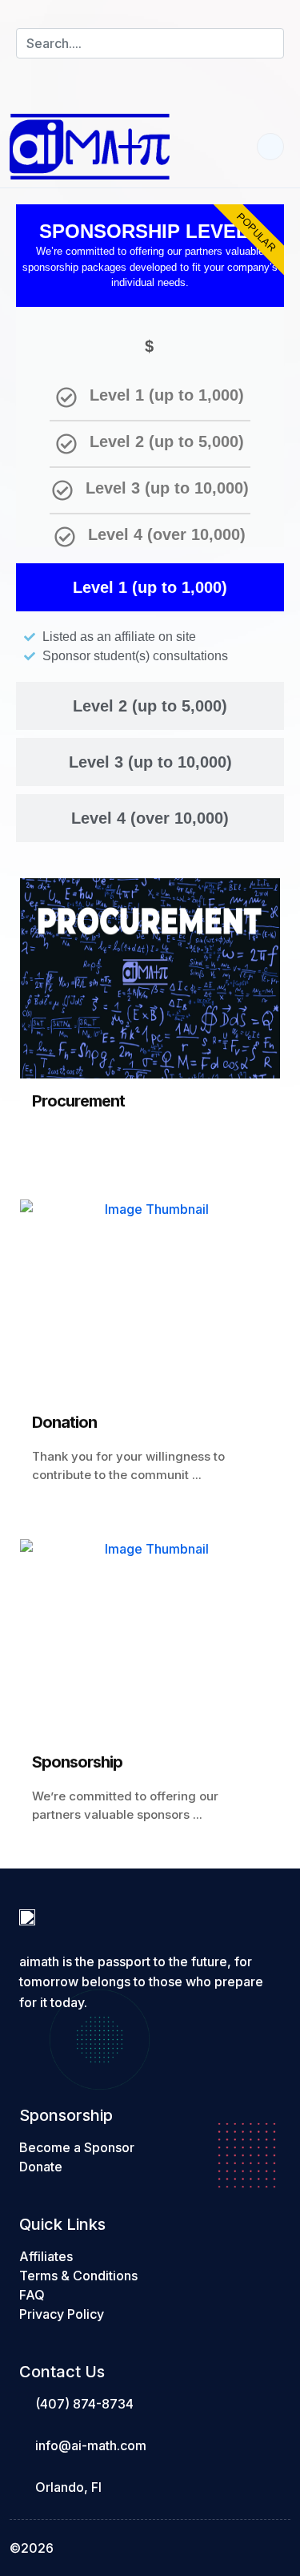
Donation (64, 1422)
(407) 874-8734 (84, 2404)
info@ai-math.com (91, 2445)
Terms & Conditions (78, 2276)
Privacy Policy (62, 2314)
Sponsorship (77, 1762)
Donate (41, 2167)
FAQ (32, 2295)
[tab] (150, 587)
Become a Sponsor (77, 2147)
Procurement (78, 1101)
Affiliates (46, 2256)
